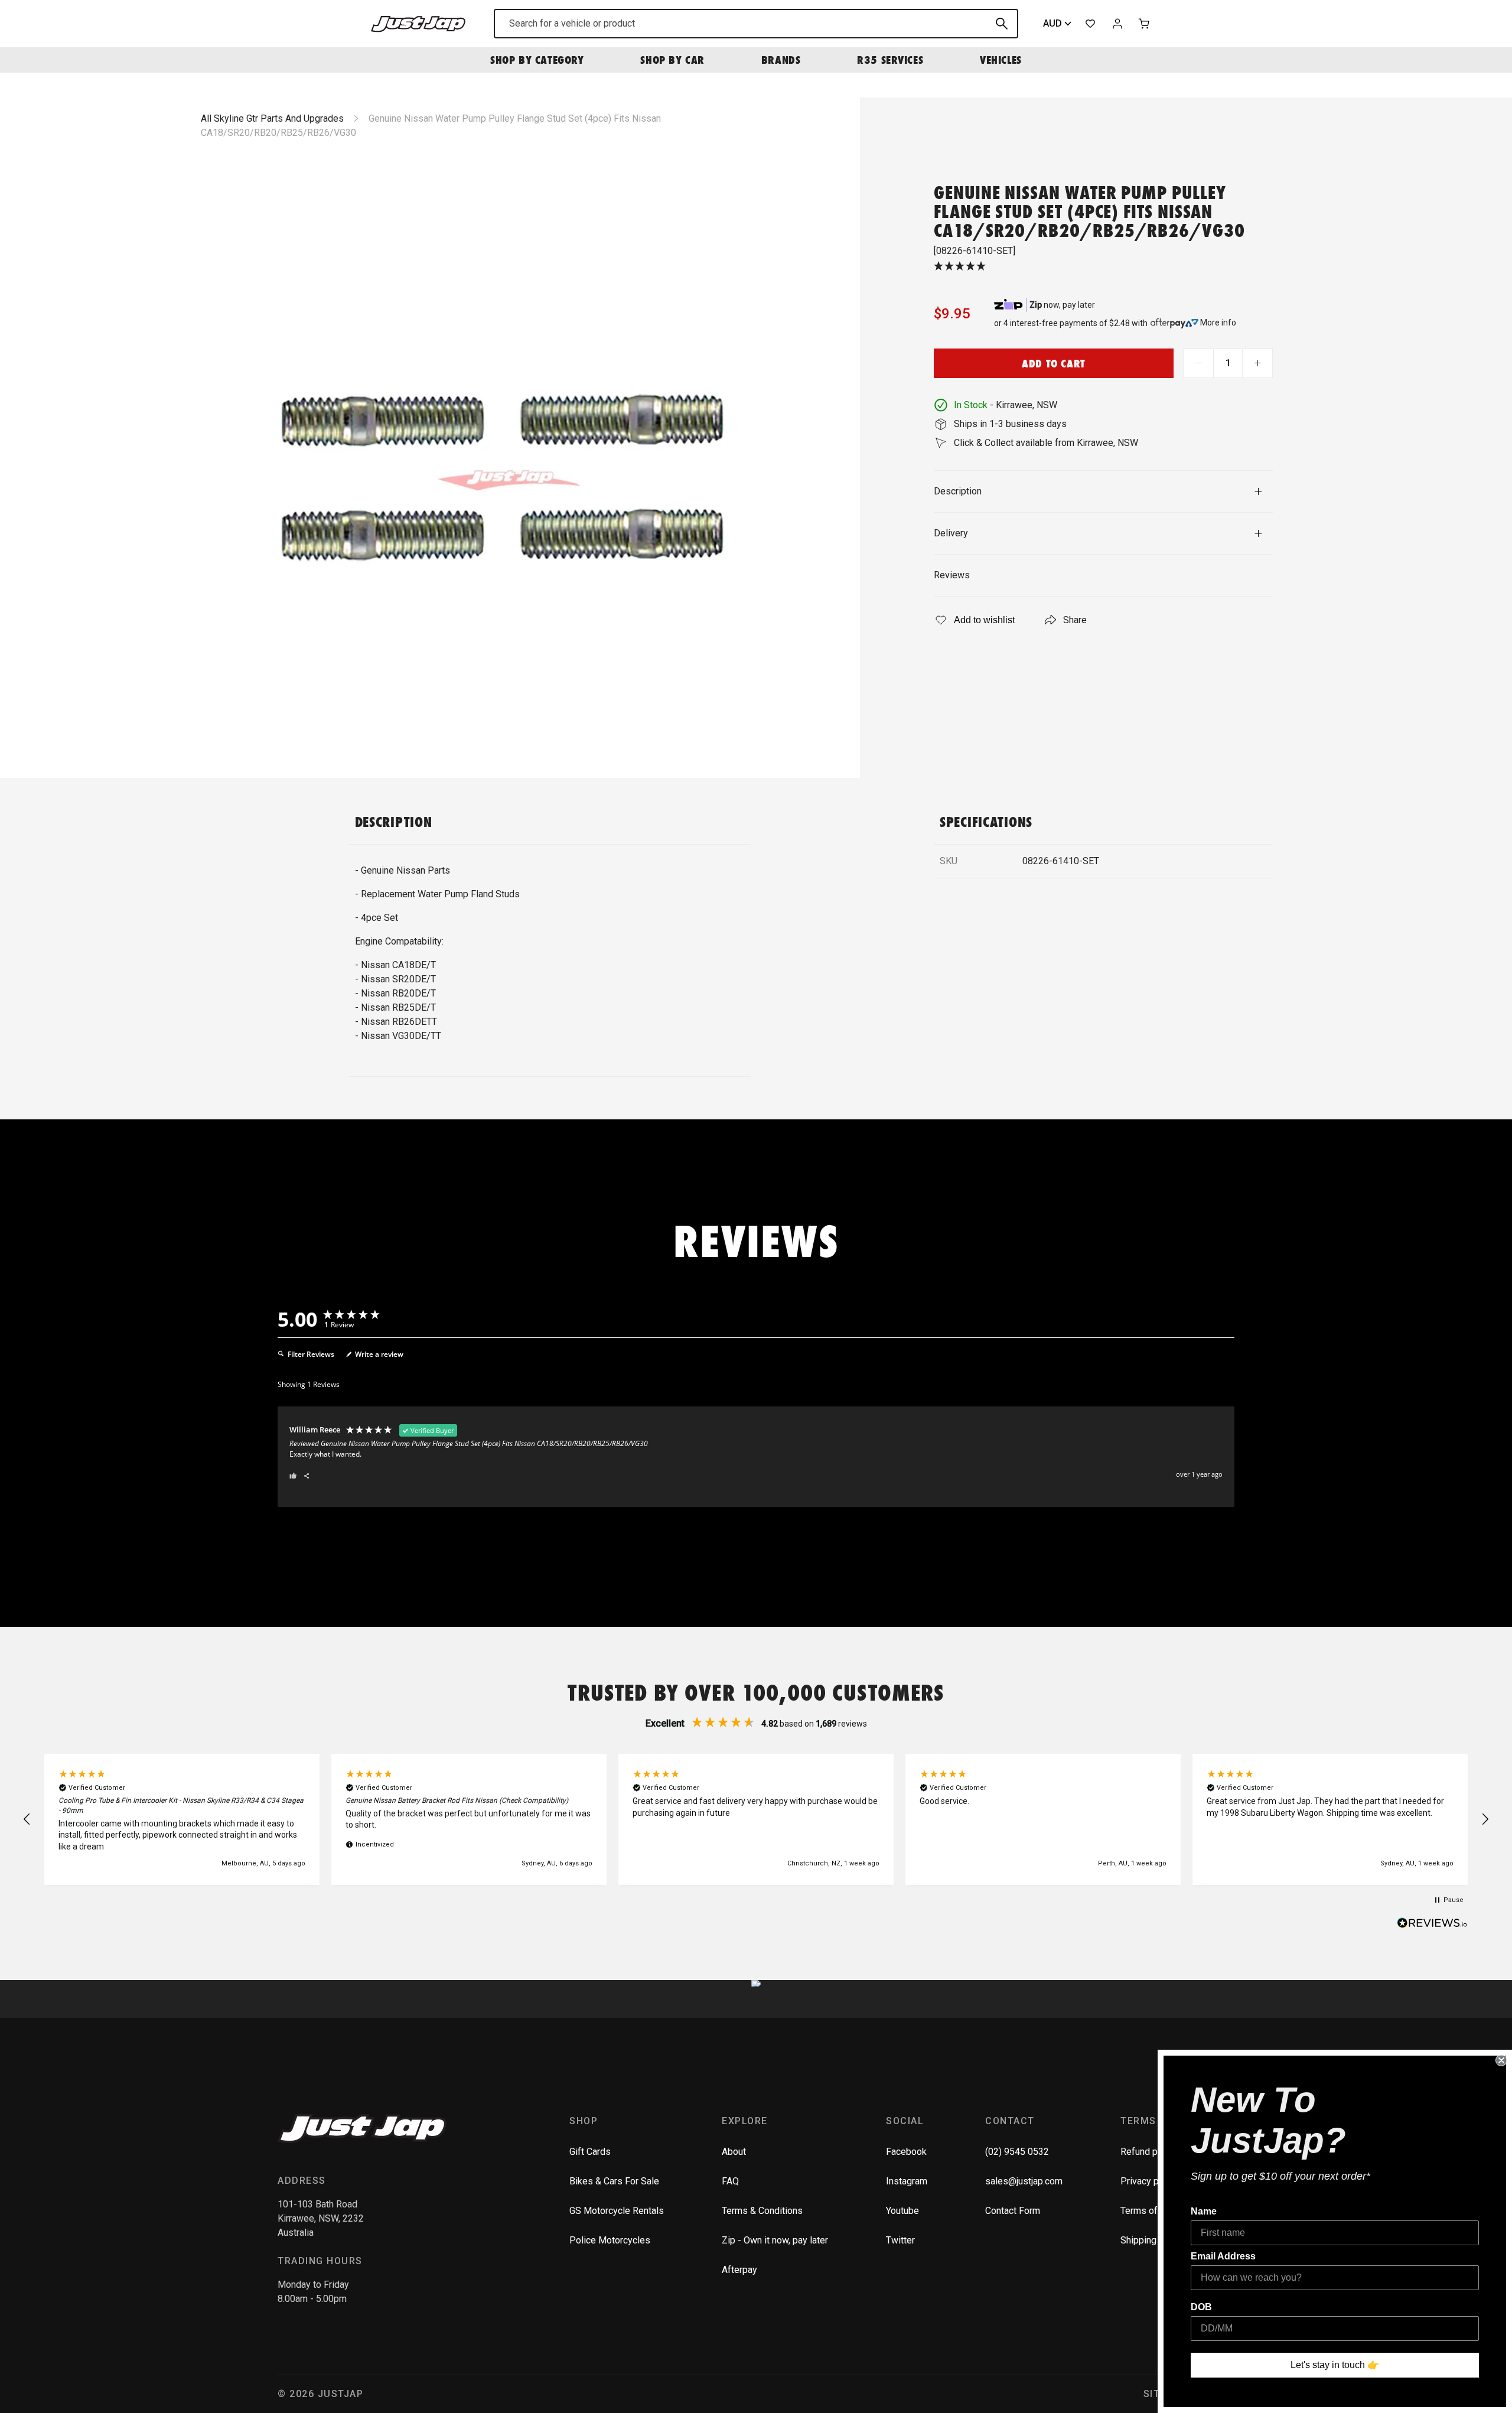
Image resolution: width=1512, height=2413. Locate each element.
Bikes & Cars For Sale (614, 2181)
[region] (756, 1819)
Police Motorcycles (610, 2240)
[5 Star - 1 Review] (1103, 267)
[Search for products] (1002, 24)
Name (1204, 2211)
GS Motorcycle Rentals (617, 2211)
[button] (27, 1819)
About (734, 2152)
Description (958, 491)
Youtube (902, 2211)
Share (1075, 620)
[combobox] (756, 24)
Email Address (1223, 2256)
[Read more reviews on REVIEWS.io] (1432, 1924)
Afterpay (739, 2270)
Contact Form (1013, 2211)
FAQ (730, 2181)
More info (1218, 323)
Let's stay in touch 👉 (1335, 2365)
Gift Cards (590, 2152)
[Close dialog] (1501, 2060)
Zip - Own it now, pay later (775, 2240)
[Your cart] (1145, 24)
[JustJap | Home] (418, 23)
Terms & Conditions (762, 2211)
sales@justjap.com (1024, 2181)
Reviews (952, 575)
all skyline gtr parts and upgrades (272, 118)
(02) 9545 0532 (1017, 2152)
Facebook (906, 2152)
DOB (1201, 2307)
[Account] (1117, 24)
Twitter (900, 2240)
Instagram (907, 2181)
